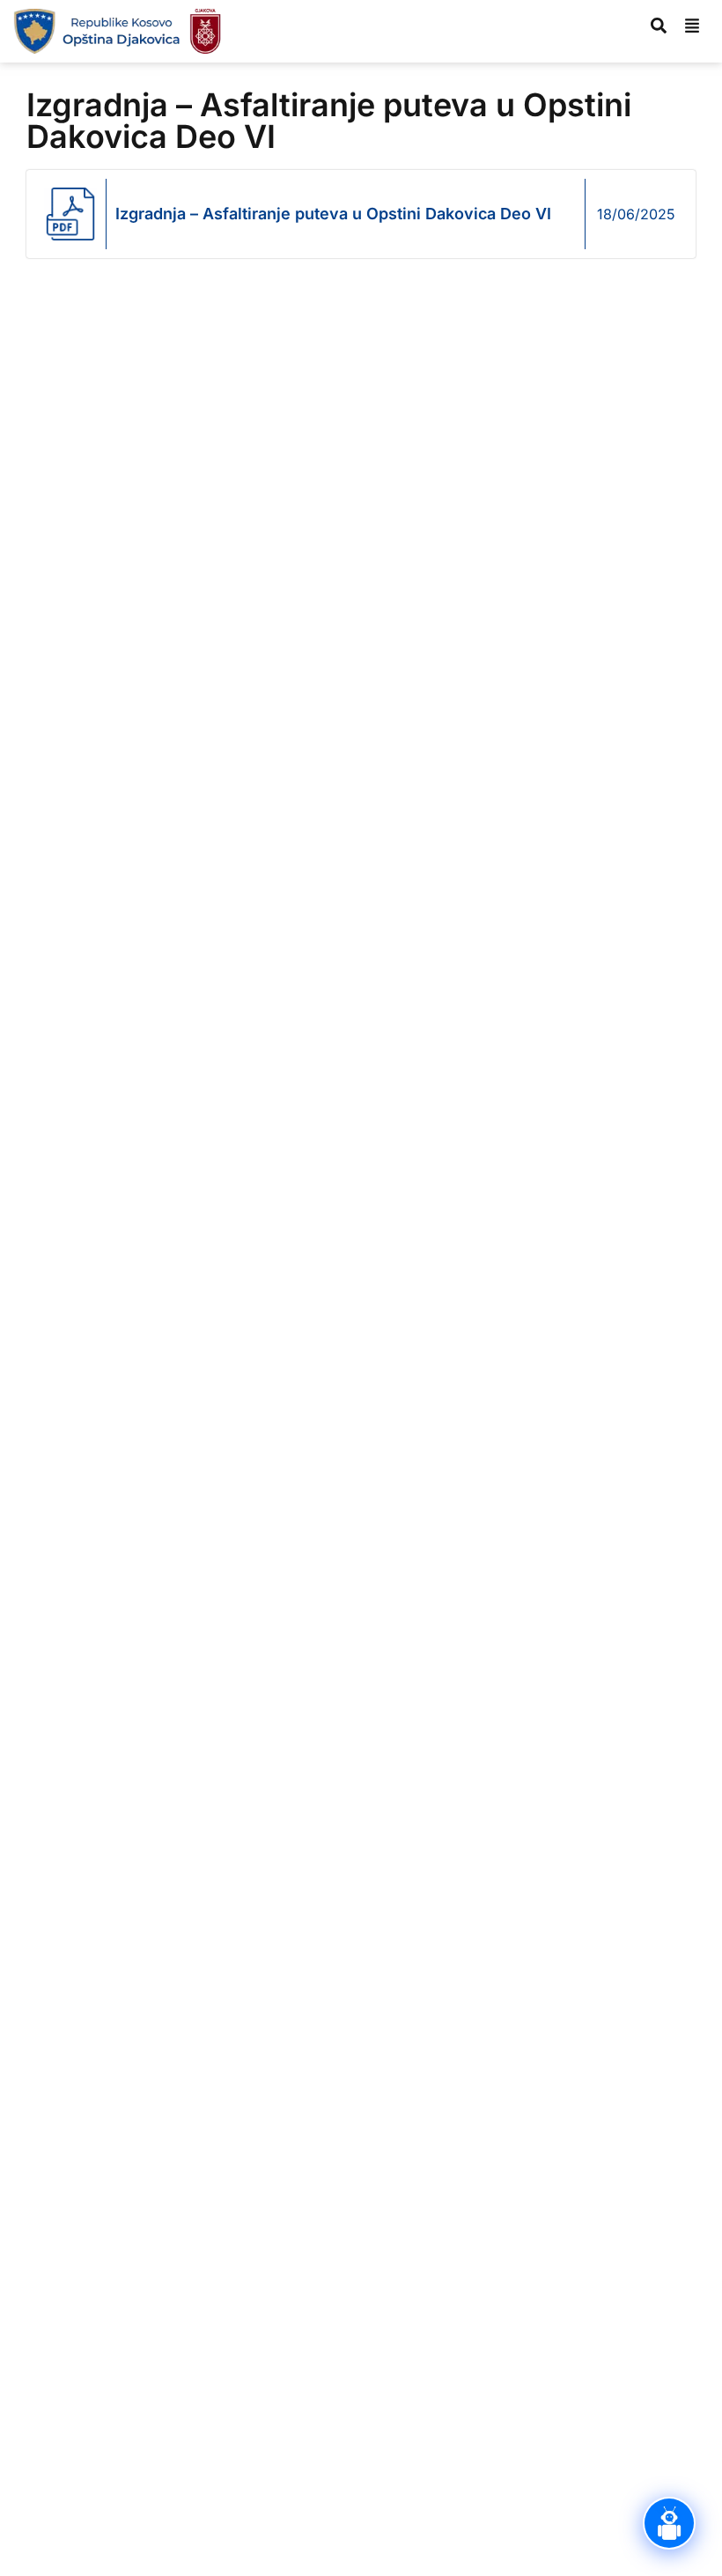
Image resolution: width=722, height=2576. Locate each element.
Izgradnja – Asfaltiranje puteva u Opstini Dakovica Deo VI (333, 214)
